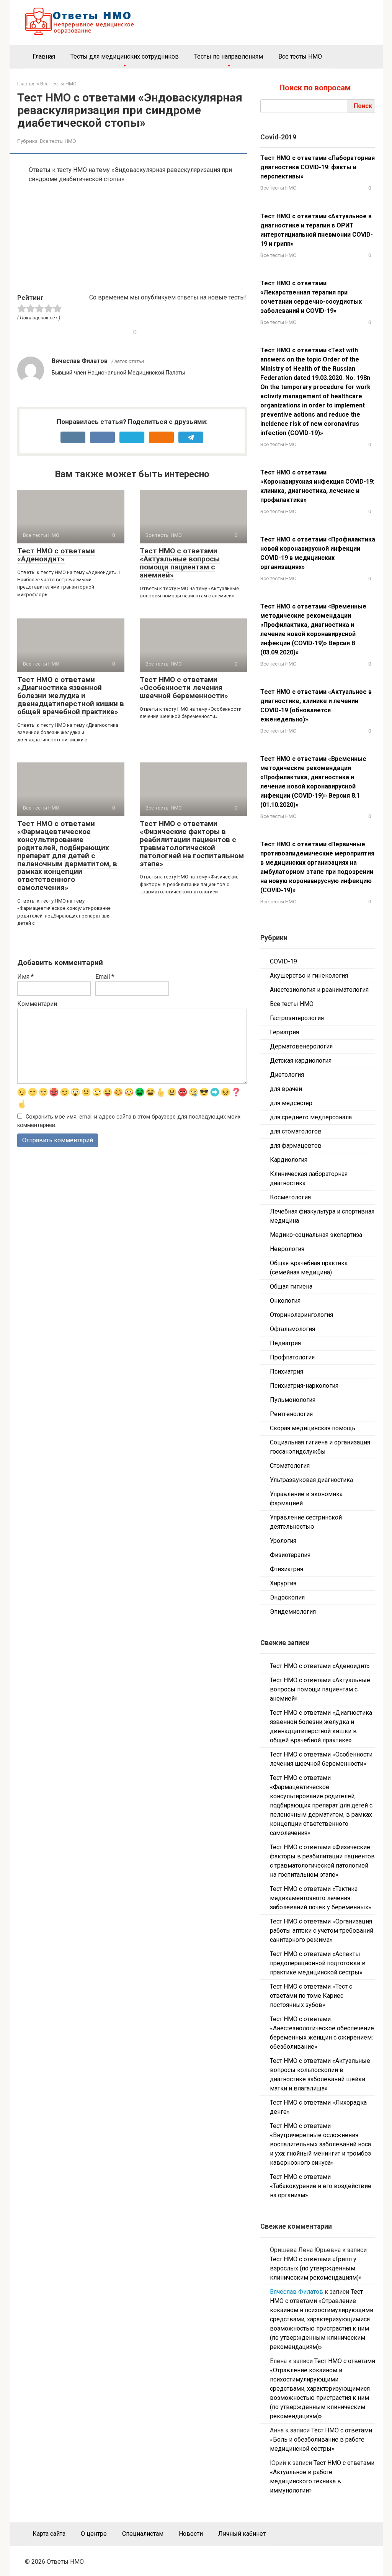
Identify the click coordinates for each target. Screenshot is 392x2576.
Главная (44, 56)
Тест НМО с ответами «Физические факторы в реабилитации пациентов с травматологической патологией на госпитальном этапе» (192, 843)
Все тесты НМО (300, 56)
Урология (283, 1541)
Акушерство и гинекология (309, 976)
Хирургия (283, 1583)
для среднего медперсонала (311, 1117)
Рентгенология (291, 1414)
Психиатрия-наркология (304, 1386)
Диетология (287, 1075)
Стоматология (290, 1466)
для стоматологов (296, 1131)
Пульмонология (293, 1400)
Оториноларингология (301, 1315)
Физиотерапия (290, 1555)
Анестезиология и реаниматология (319, 990)
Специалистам (143, 2534)
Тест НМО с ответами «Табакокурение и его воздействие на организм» (321, 2186)
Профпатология (292, 1357)
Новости (191, 2534)
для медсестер (291, 1103)
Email (105, 977)
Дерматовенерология (301, 1046)
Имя (25, 977)
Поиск (363, 106)
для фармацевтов (296, 1146)
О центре (94, 2534)
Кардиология (289, 1160)
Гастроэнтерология (297, 1018)
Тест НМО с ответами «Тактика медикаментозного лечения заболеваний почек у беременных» (321, 1898)
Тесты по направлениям (229, 56)
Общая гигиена (291, 1286)
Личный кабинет (242, 2534)
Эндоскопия (287, 1597)
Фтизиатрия (287, 1569)
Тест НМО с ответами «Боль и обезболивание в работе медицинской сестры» (321, 2439)
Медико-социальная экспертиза (316, 1235)
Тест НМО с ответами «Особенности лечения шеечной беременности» (184, 688)
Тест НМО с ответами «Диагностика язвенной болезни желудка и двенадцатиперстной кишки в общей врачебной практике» (71, 696)
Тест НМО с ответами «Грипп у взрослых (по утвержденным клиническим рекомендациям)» (316, 2268)
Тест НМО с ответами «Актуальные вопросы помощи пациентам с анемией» (180, 563)
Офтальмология (292, 1329)
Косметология (290, 1197)
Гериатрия (284, 1032)
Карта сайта (49, 2534)
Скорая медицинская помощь (313, 1428)
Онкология (285, 1301)
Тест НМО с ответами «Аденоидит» (56, 555)
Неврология (287, 1249)
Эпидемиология (293, 1612)
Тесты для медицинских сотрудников (125, 56)
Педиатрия (285, 1343)
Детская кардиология (301, 1061)
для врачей (286, 1089)
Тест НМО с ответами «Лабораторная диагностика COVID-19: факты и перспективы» (318, 167)
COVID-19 (283, 961)
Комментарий (37, 1004)
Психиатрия (287, 1371)
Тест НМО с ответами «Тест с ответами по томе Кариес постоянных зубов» (311, 1996)
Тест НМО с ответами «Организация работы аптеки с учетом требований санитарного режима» (322, 1931)
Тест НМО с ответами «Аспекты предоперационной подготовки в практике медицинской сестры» (318, 1963)
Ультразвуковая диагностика (311, 1480)
